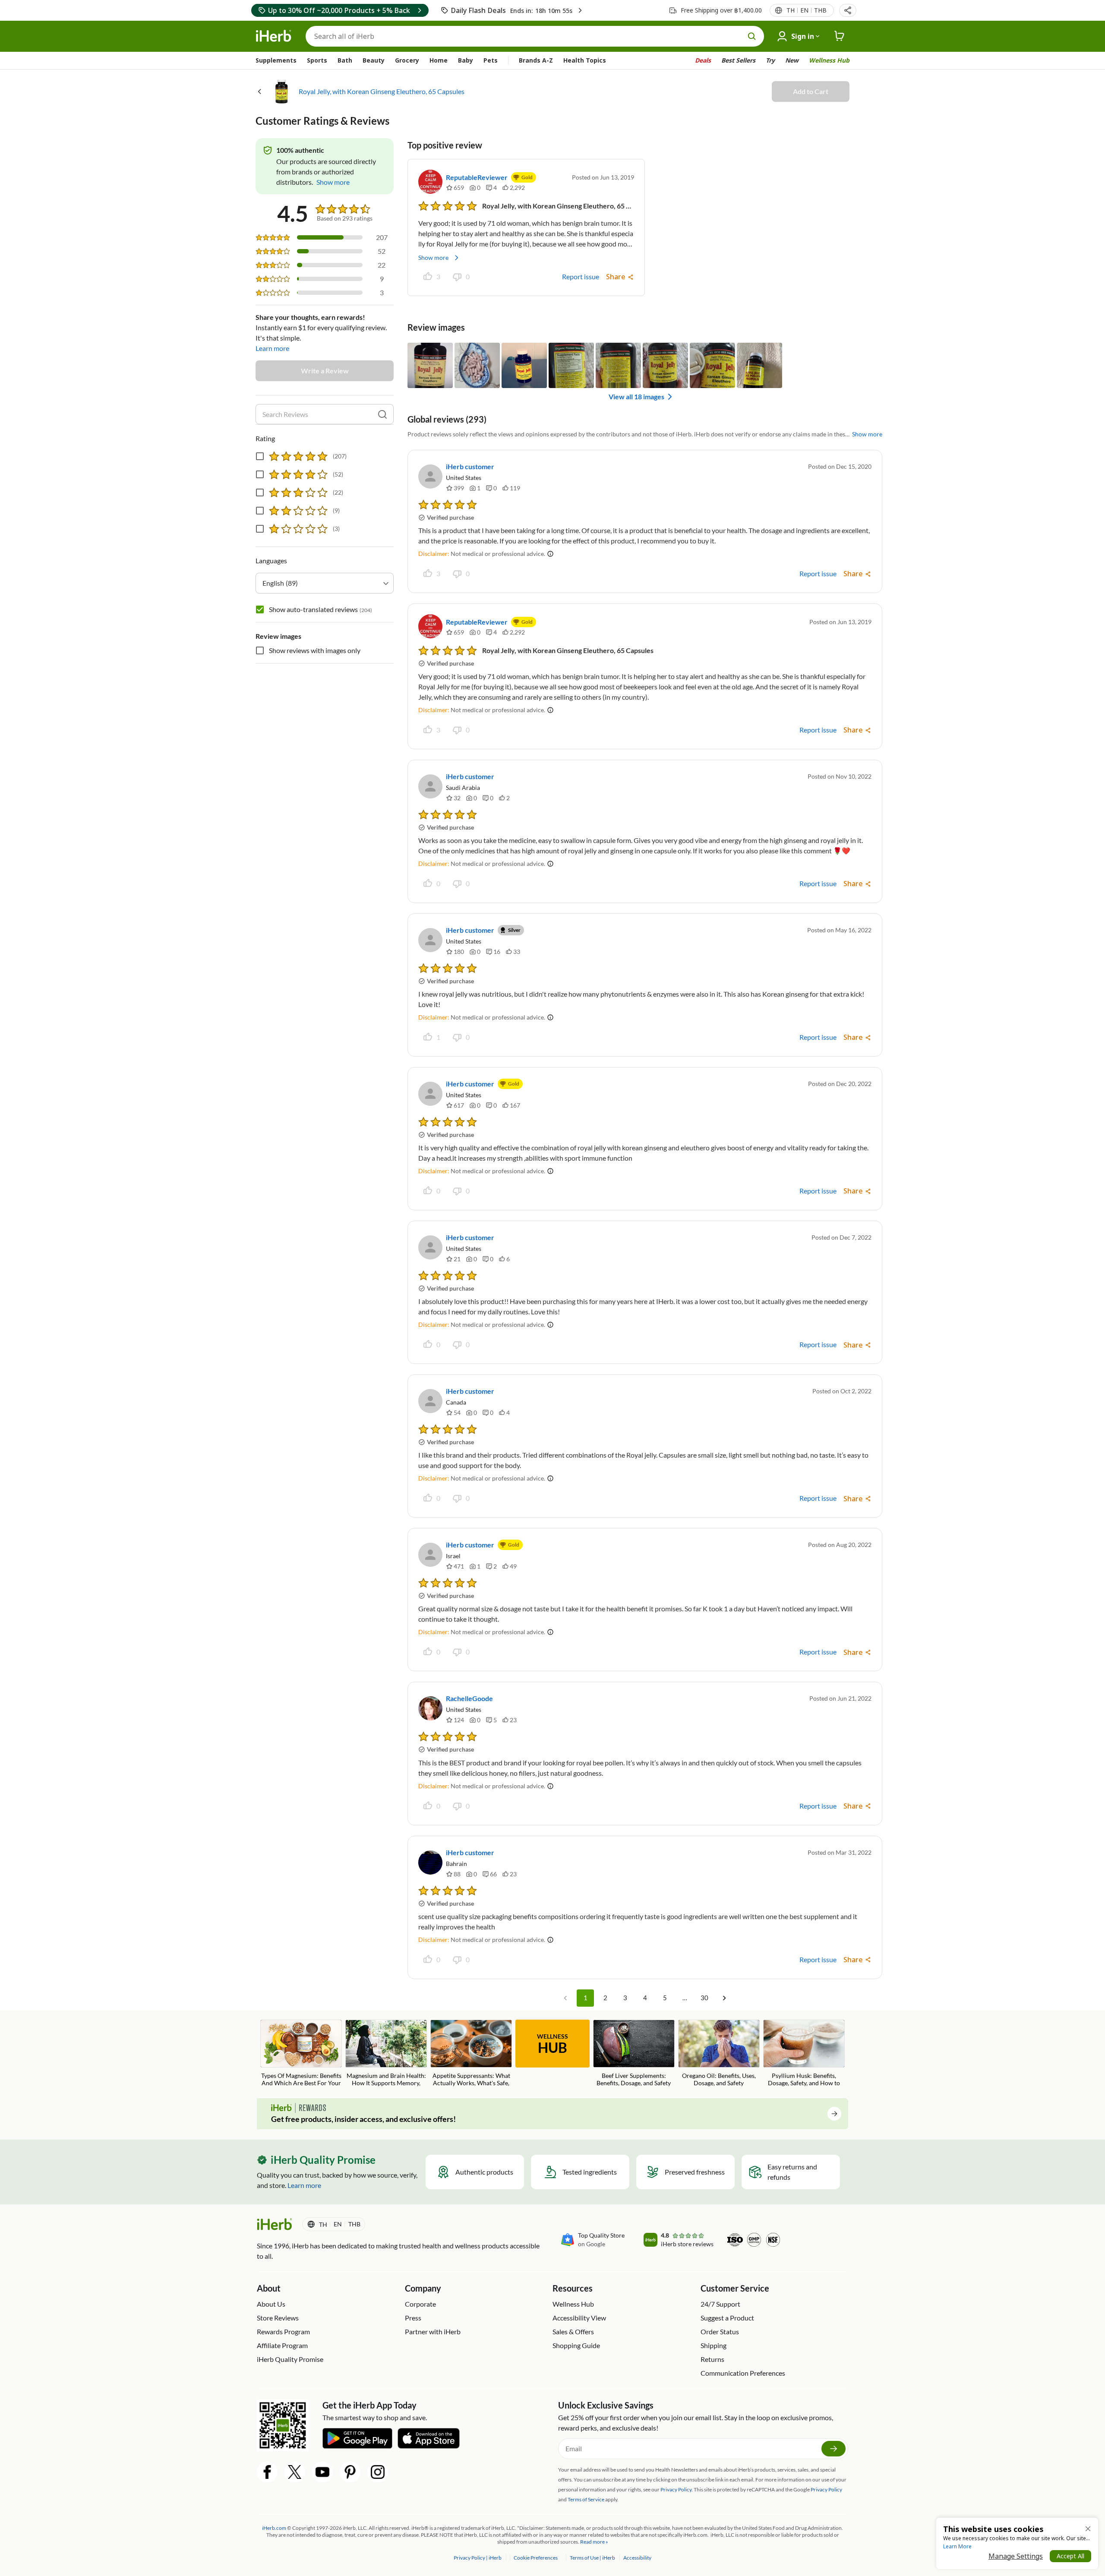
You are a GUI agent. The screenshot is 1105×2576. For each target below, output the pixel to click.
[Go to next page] (724, 1998)
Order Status (720, 2331)
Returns (712, 2359)
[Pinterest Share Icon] (350, 2472)
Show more (433, 257)
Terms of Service (586, 2499)
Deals (703, 60)
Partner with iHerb (433, 2331)
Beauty (374, 60)
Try (770, 60)
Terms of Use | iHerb (593, 2558)
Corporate (420, 2304)
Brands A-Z (536, 60)
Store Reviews (278, 2318)
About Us (271, 2304)
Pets (491, 60)
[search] (382, 414)
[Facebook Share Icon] (267, 2472)
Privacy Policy (826, 2489)
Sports (317, 60)
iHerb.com (274, 2528)
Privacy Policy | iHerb (478, 2558)
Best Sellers (738, 60)
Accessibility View (579, 2318)
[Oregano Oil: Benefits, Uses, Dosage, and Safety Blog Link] (719, 2053)
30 (704, 1998)
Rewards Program (283, 2331)
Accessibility (637, 2558)
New (792, 60)
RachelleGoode (469, 1698)
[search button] (752, 36)
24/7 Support (720, 2304)
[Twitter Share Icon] (295, 2472)
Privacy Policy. (677, 2489)
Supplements (276, 60)
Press (413, 2318)
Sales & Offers (573, 2331)
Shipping (714, 2345)
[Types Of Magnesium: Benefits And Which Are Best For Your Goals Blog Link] (301, 2054)
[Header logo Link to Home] (274, 36)
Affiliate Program (282, 2345)
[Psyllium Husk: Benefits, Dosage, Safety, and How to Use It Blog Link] (804, 2054)
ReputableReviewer (477, 177)
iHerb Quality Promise (290, 2359)
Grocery (407, 60)
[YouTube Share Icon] (322, 2472)
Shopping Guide (576, 2345)
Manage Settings (1016, 2556)
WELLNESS (552, 2044)
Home (439, 60)
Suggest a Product (727, 2318)
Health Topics (585, 60)
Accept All (1070, 2556)
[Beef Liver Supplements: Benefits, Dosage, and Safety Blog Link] (634, 2053)
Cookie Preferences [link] (536, 2558)
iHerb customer (470, 466)
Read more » (594, 2542)
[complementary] (535, 2558)
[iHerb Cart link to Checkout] (840, 36)
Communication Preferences (743, 2373)
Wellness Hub (829, 60)
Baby (466, 60)
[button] (848, 10)
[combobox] (325, 583)
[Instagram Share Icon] (378, 2472)
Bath (345, 60)
